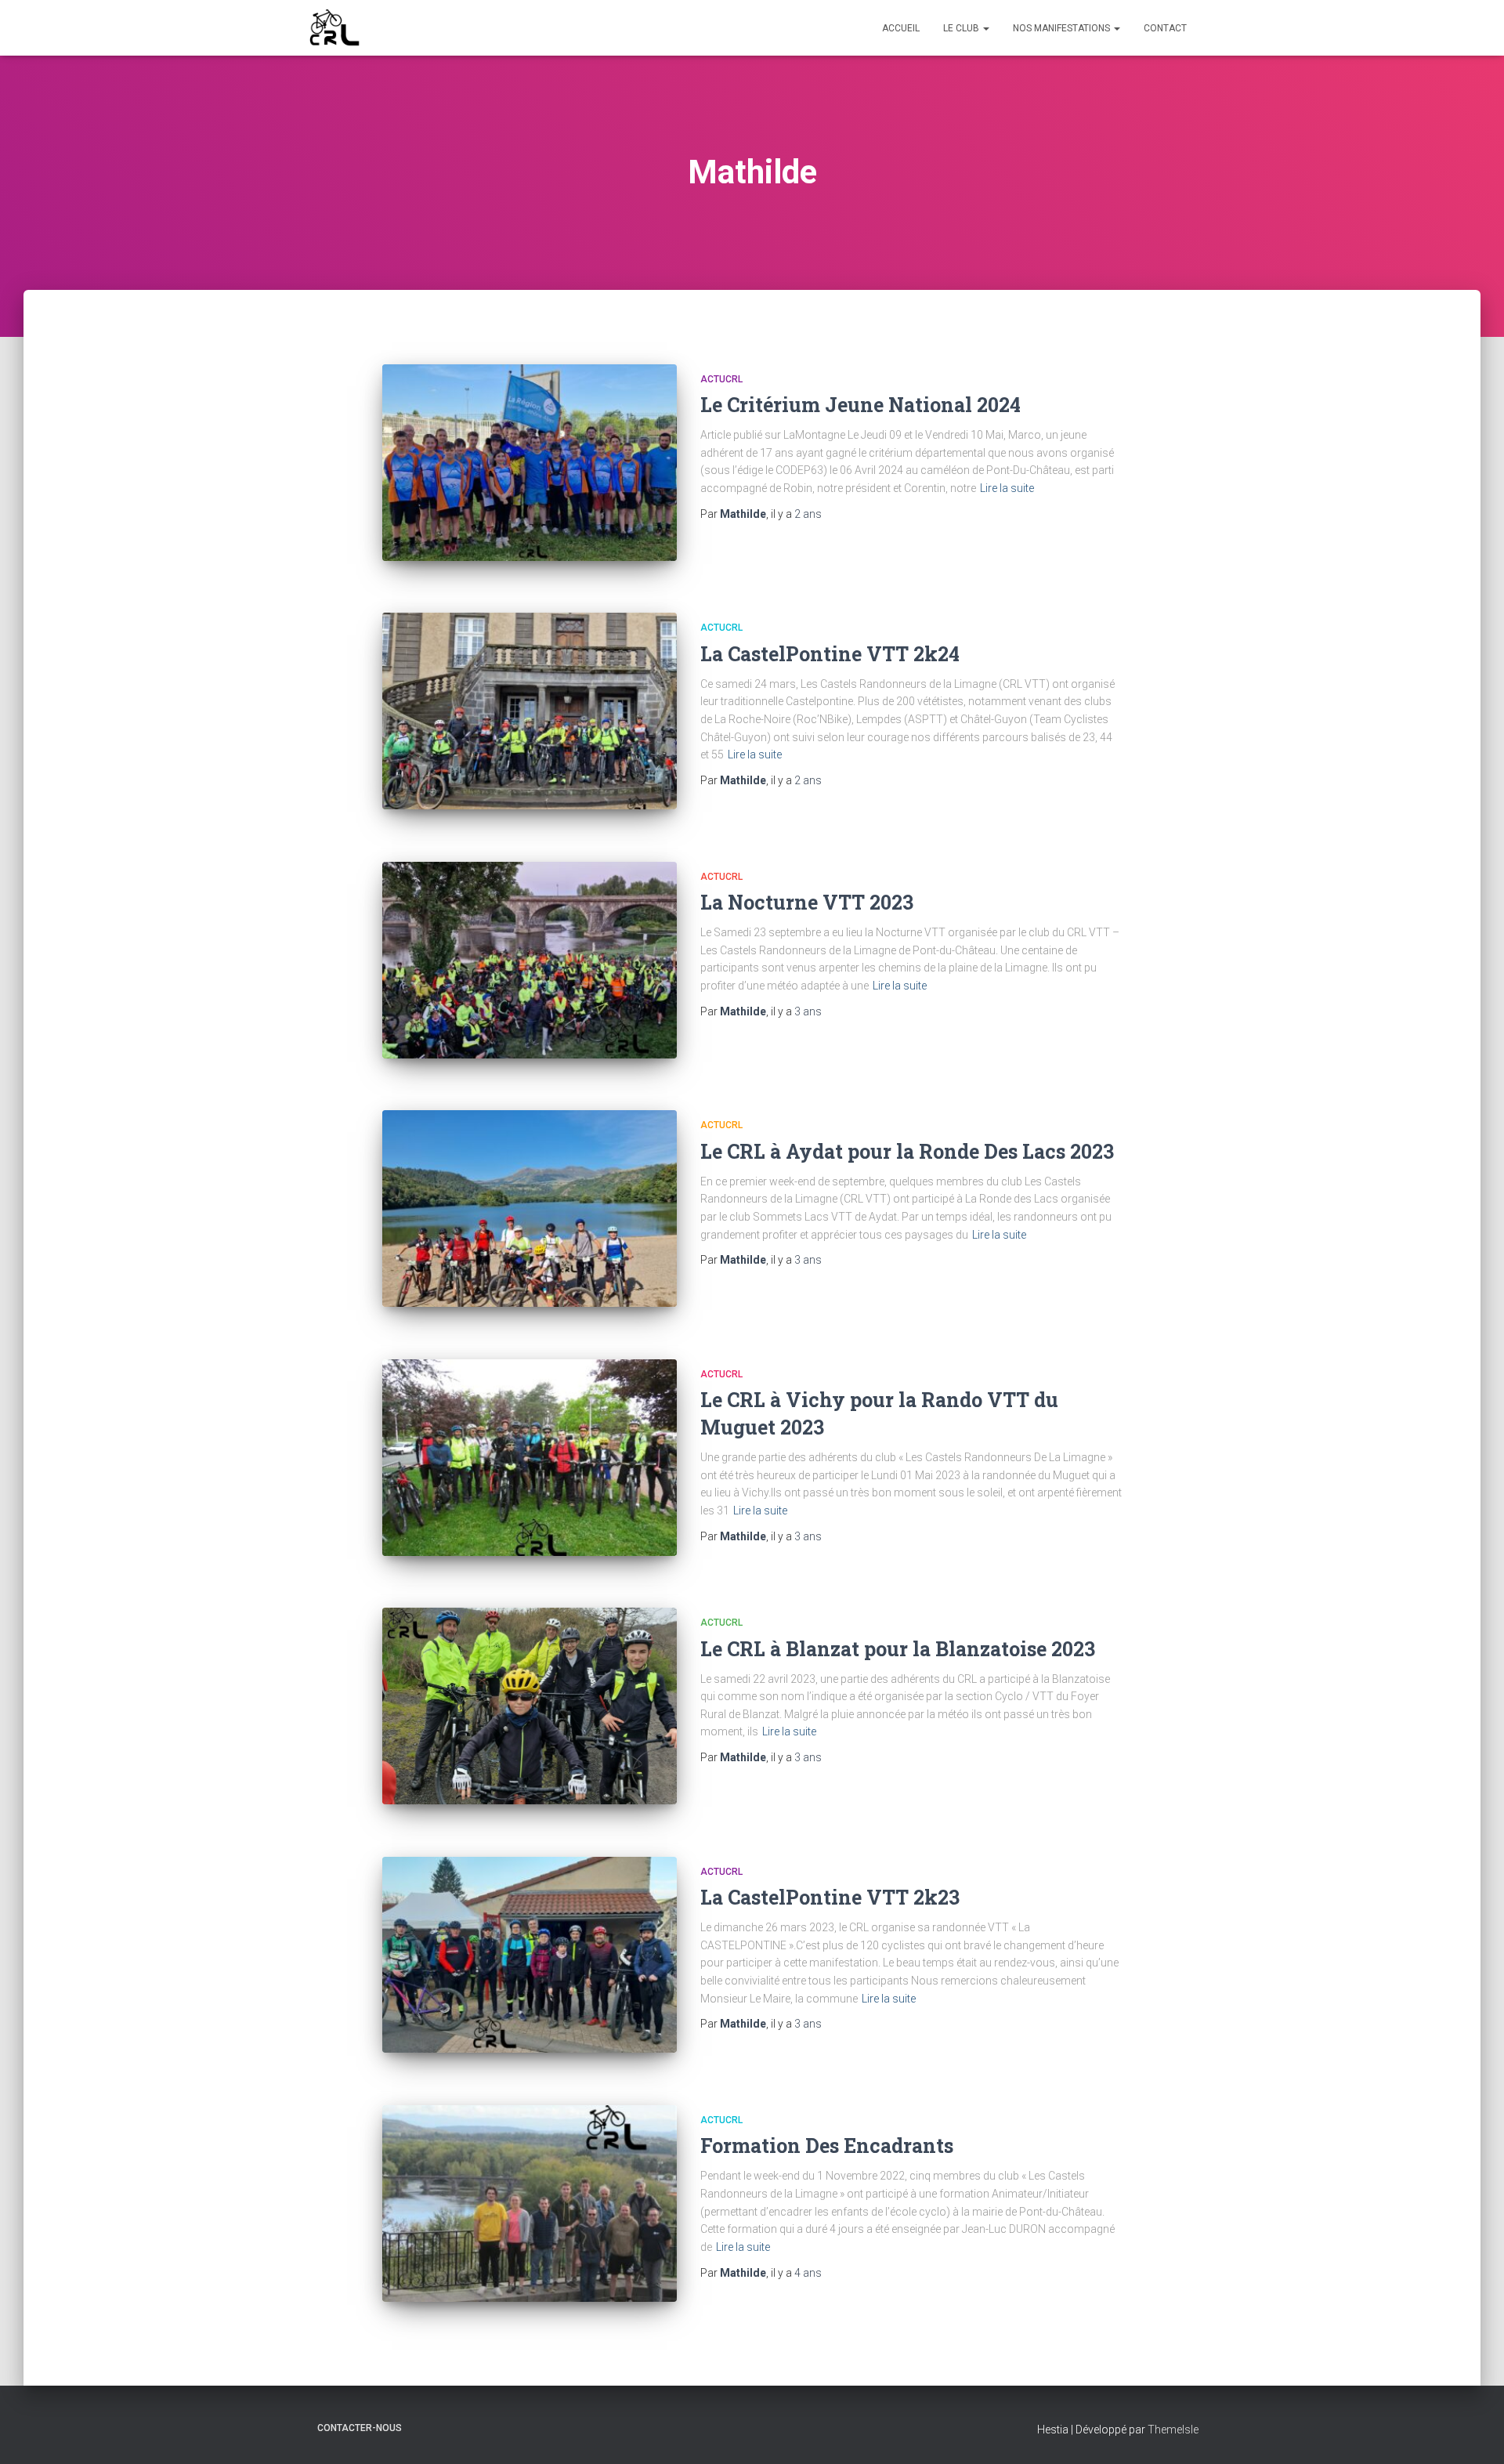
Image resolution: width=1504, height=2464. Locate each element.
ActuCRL (721, 379)
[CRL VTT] (335, 28)
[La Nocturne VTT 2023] (530, 960)
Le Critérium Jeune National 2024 (860, 405)
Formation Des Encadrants (827, 2146)
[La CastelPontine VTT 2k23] (530, 1955)
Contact (1165, 28)
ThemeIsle (1173, 2430)
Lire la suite (1007, 488)
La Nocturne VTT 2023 (807, 902)
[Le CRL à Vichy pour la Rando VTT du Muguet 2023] (530, 1458)
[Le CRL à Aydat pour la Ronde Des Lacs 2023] (530, 1208)
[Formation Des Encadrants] (530, 2203)
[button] (985, 28)
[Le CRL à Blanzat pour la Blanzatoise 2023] (530, 1706)
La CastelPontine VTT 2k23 (830, 1897)
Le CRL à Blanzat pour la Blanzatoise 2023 (898, 1649)
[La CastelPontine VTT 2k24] (530, 711)
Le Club (962, 28)
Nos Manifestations (1063, 28)
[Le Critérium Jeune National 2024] (530, 463)
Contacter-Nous (360, 2428)
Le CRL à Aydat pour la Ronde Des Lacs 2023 (907, 1151)
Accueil (901, 28)
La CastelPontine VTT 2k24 (830, 654)
